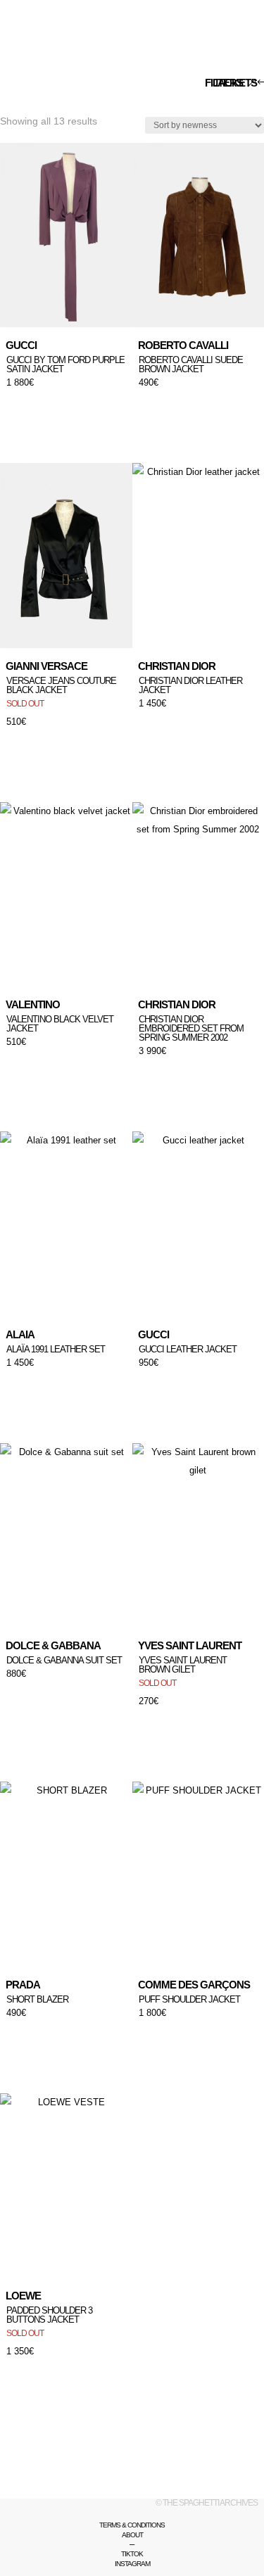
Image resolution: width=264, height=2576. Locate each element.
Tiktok (132, 2554)
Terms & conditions (132, 2525)
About (132, 2535)
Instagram (132, 2564)
